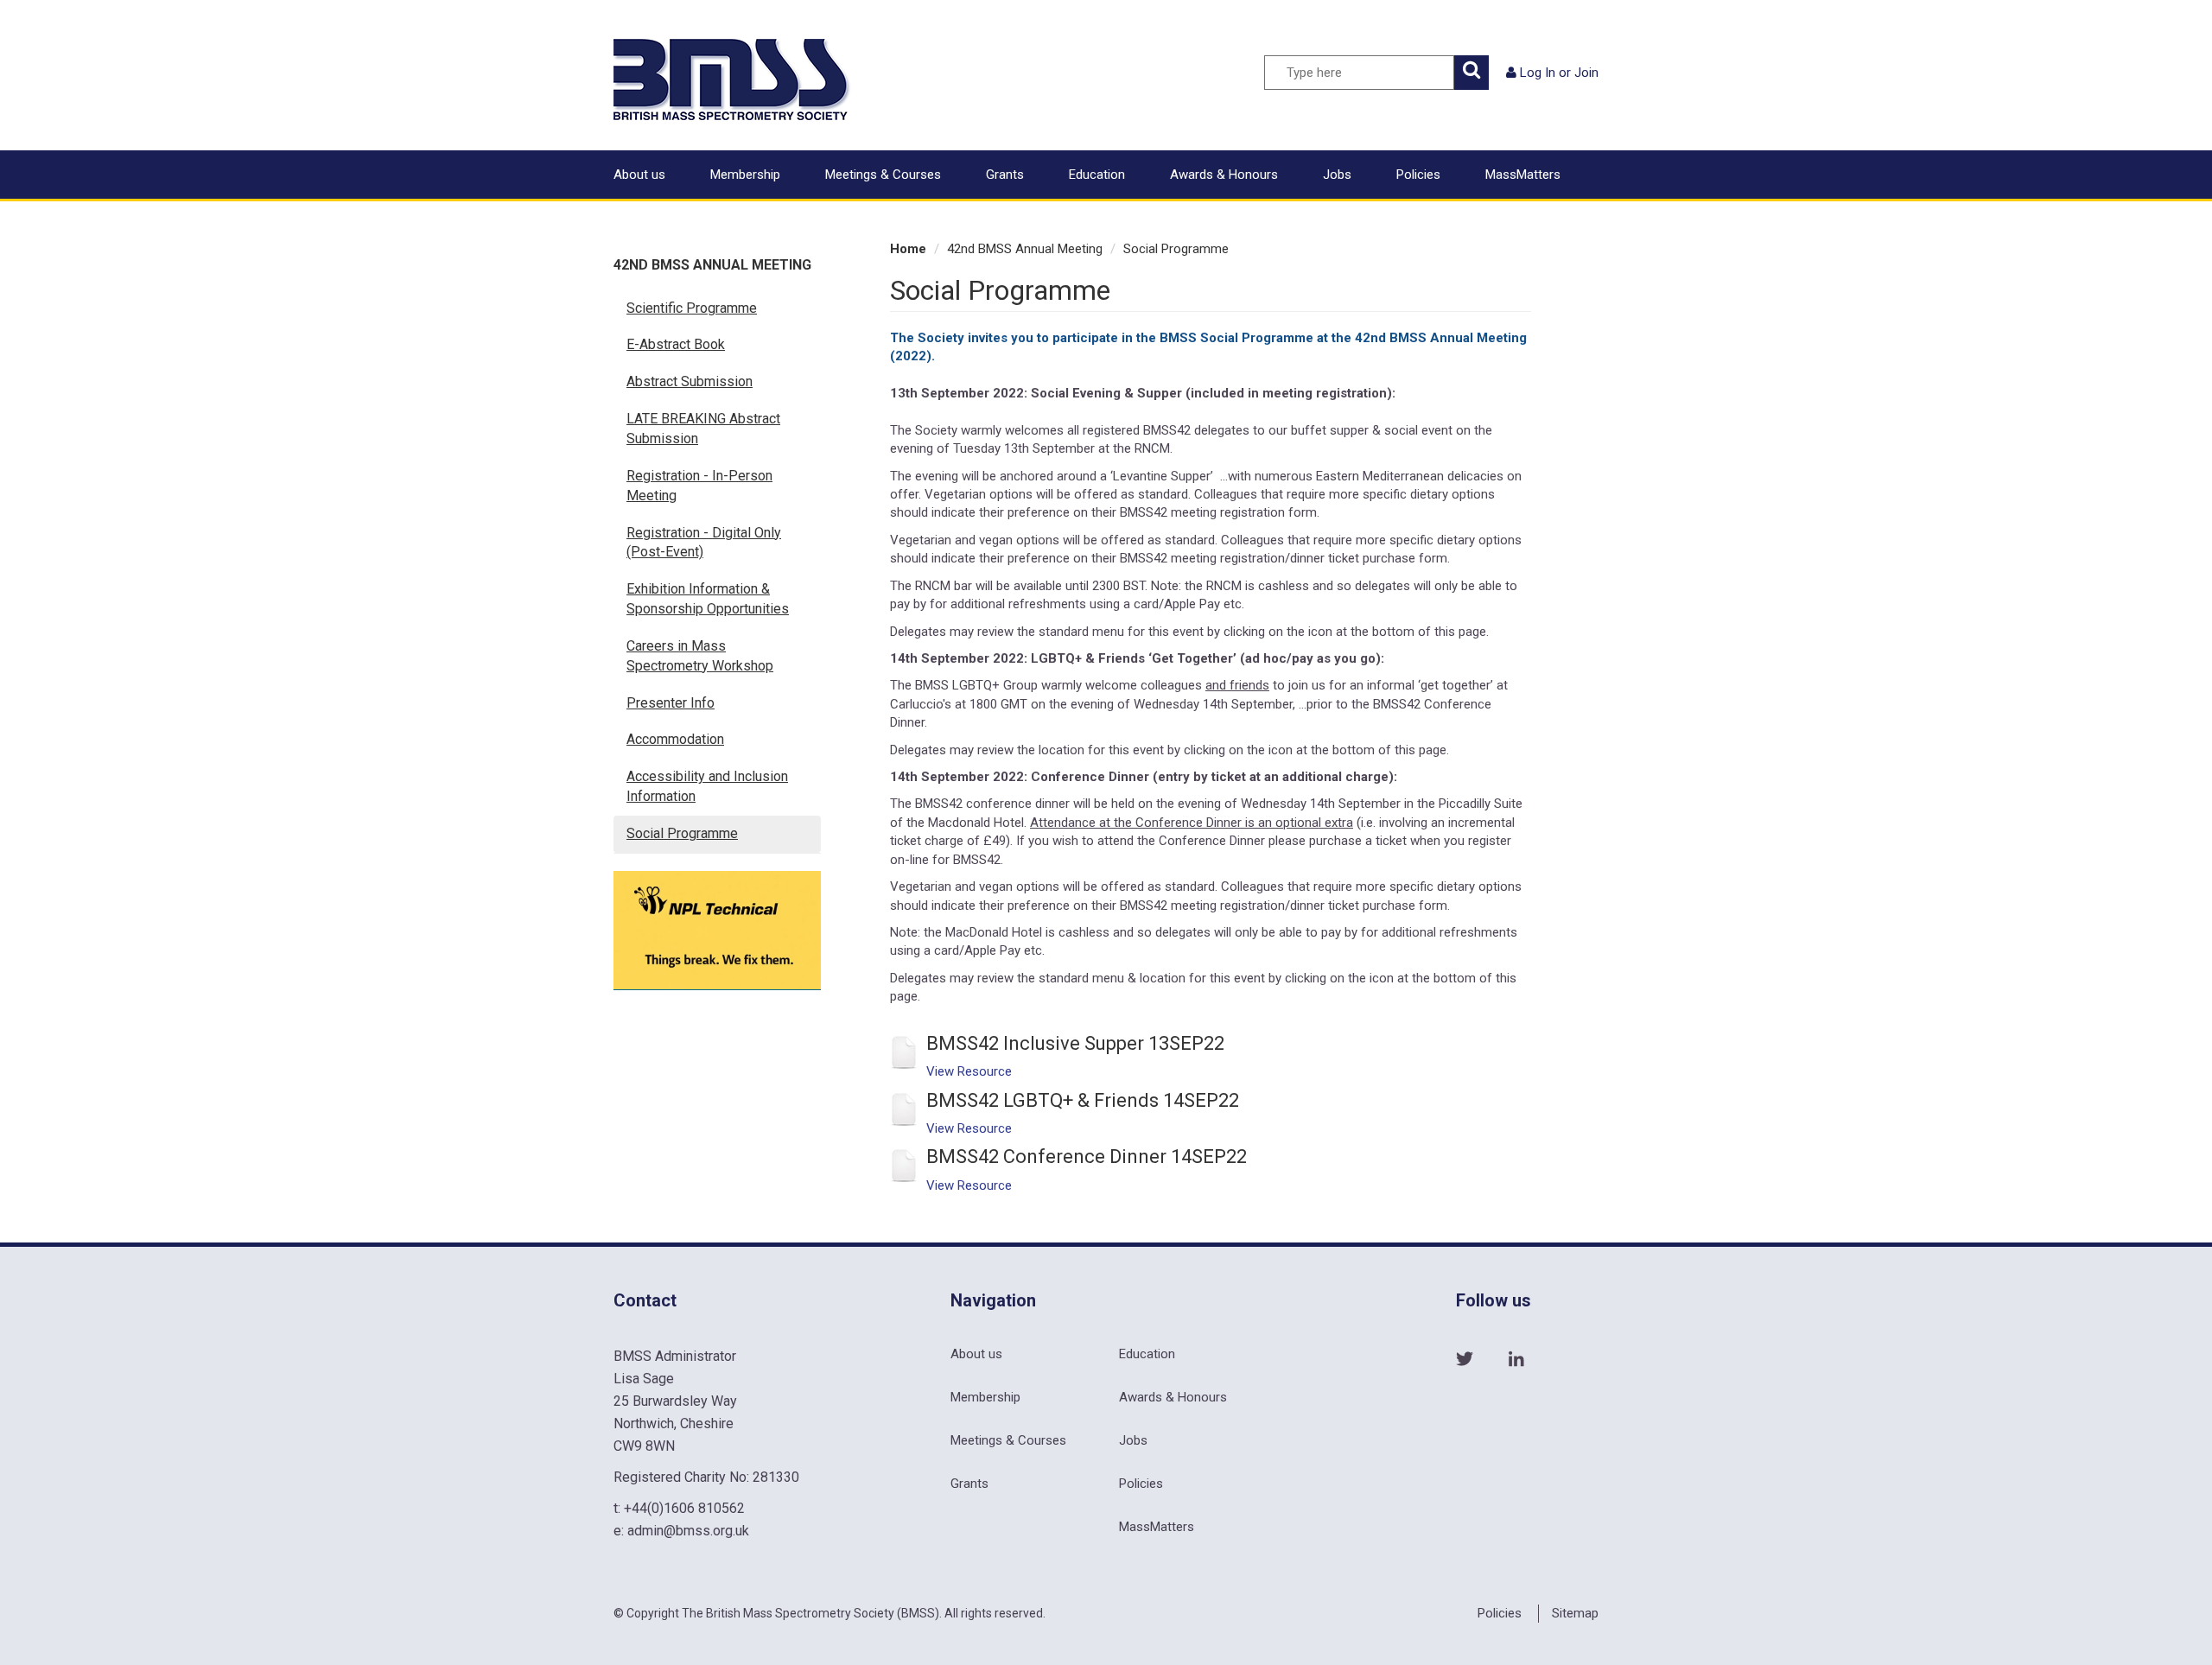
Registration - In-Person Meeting (699, 486)
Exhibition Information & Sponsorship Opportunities (708, 599)
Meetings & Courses (883, 175)
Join (1586, 73)
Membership (745, 175)
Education (1097, 175)
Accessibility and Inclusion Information (707, 786)
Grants (1005, 175)
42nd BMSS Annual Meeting (712, 265)
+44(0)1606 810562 (684, 1508)
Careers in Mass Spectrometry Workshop (700, 656)
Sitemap (1575, 1613)
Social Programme (682, 833)
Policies (1418, 175)
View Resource (969, 1071)
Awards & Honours (1224, 175)
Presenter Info (671, 703)
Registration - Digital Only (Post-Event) (704, 543)
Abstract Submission (690, 381)
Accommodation (675, 739)
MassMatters (1523, 175)
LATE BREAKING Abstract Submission (703, 429)
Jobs (1337, 175)
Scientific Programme (692, 308)
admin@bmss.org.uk (688, 1531)
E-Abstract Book (676, 344)
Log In (1538, 73)
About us (639, 175)
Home (908, 249)
